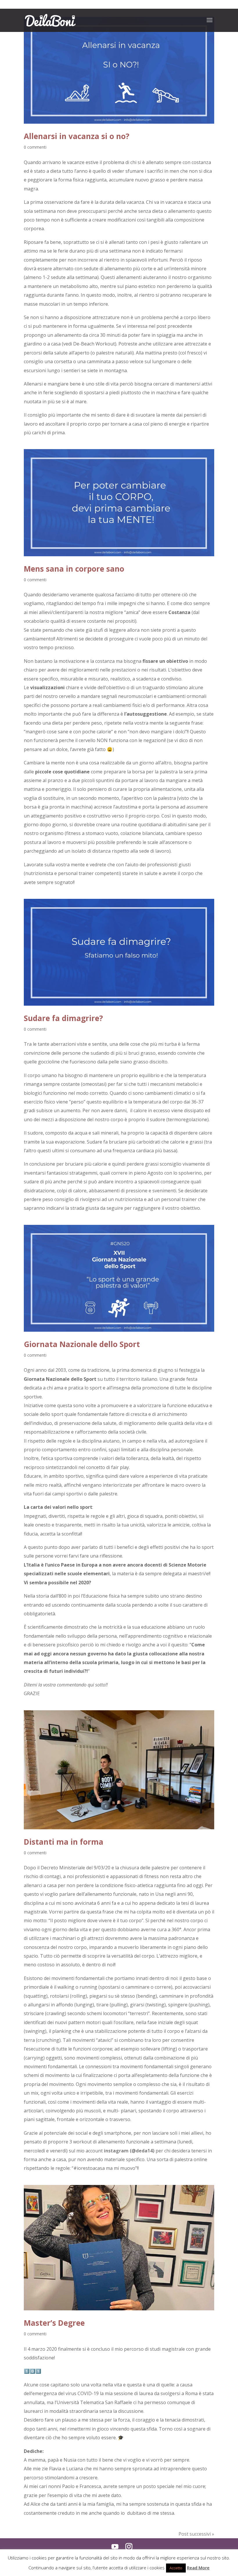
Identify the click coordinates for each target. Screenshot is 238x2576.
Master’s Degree (54, 2323)
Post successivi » (196, 2534)
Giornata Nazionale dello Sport (82, 1344)
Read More (198, 2568)
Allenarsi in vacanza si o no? (77, 136)
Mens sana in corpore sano (74, 569)
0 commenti (35, 147)
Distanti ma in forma (64, 1842)
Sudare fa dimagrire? (63, 1018)
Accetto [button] (176, 2568)
